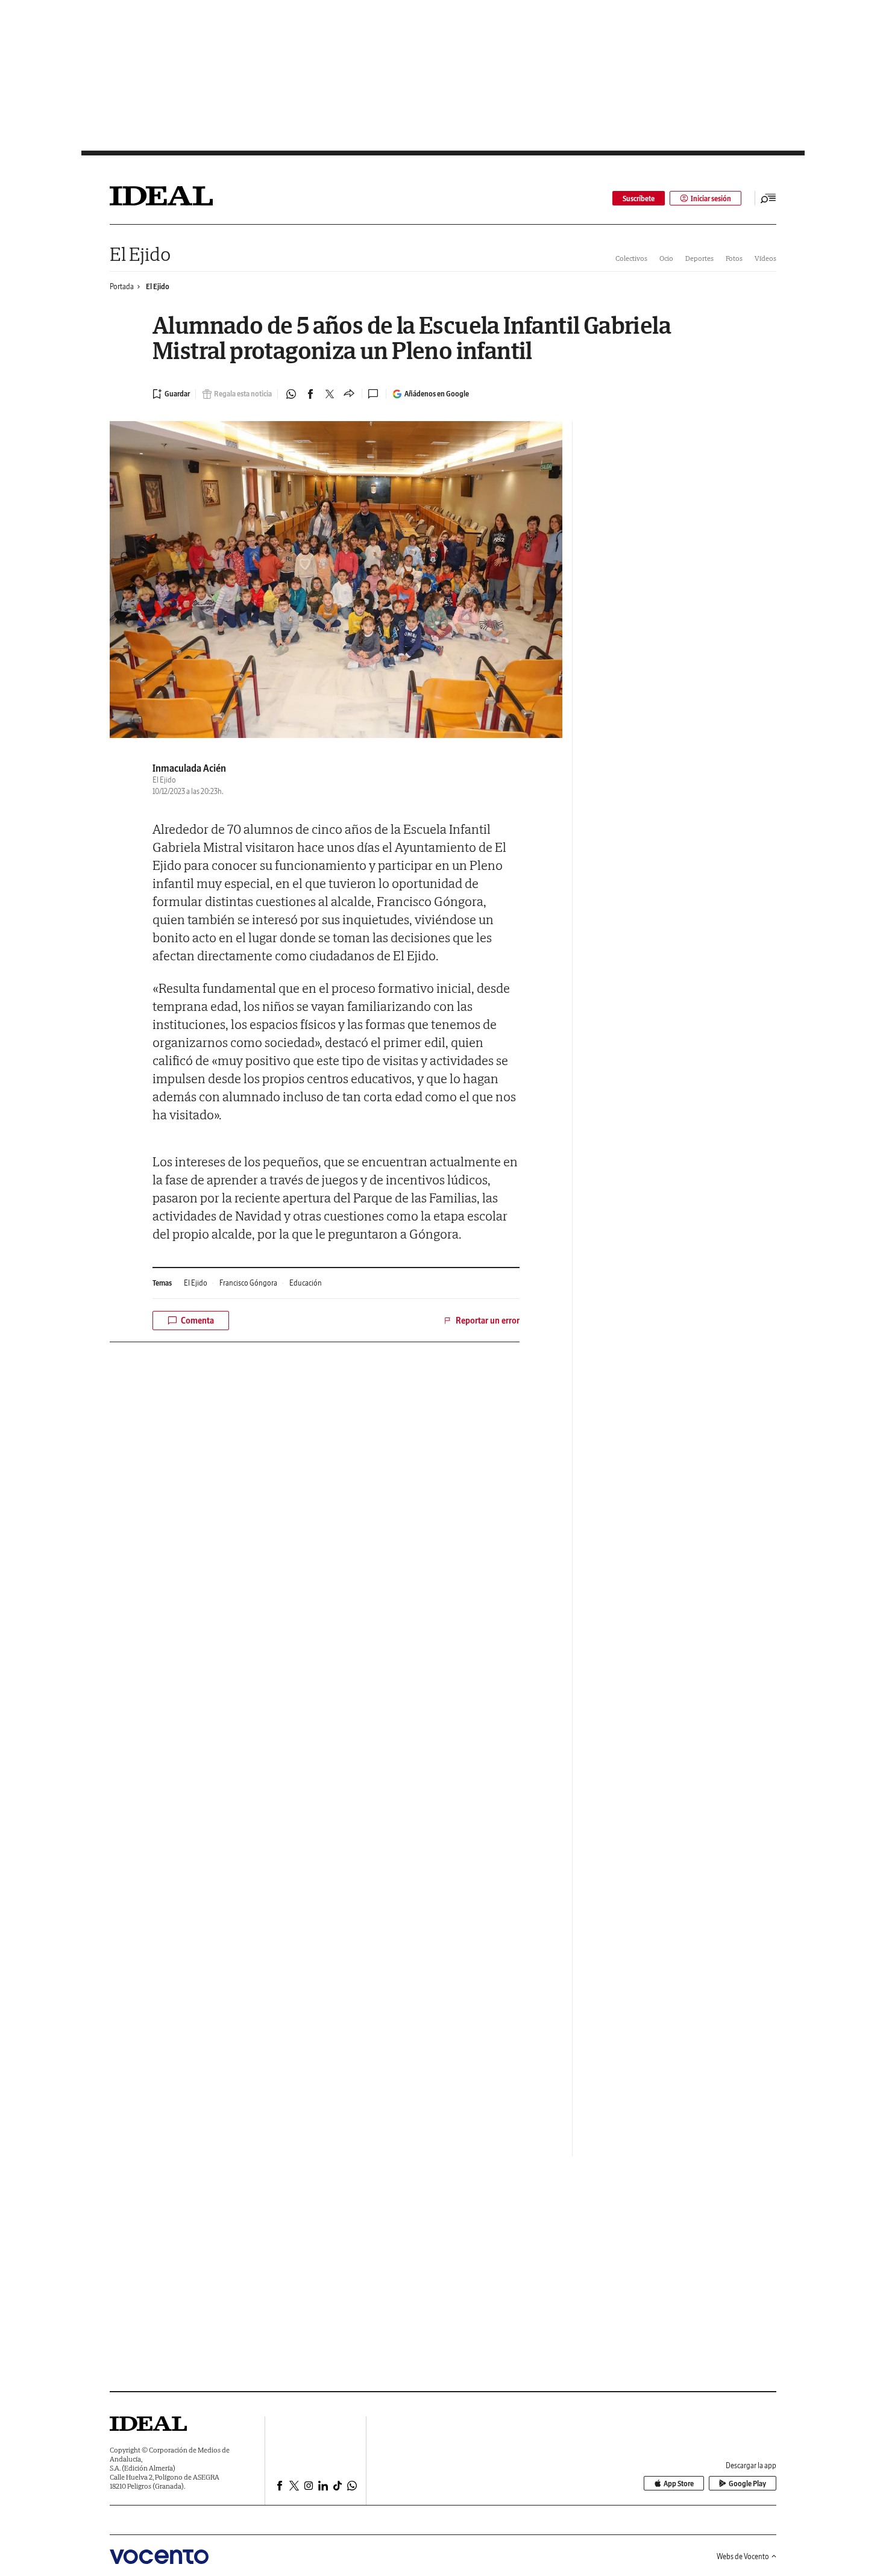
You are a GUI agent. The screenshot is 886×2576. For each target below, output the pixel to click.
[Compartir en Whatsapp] (291, 394)
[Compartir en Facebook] (310, 394)
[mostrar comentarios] (374, 394)
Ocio (666, 258)
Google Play (747, 2484)
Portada (122, 286)
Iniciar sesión (711, 199)
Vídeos (765, 258)
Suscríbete (639, 199)
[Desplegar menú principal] (768, 198)
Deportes (699, 258)
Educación (306, 1283)
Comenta (197, 1321)
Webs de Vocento (743, 2556)
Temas (162, 1283)
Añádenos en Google (437, 394)
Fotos (734, 258)
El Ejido (140, 254)
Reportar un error (488, 1321)
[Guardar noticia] (171, 394)
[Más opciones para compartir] (349, 394)
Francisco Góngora (248, 1283)
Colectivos (631, 258)
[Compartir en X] (330, 394)
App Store (679, 2484)
